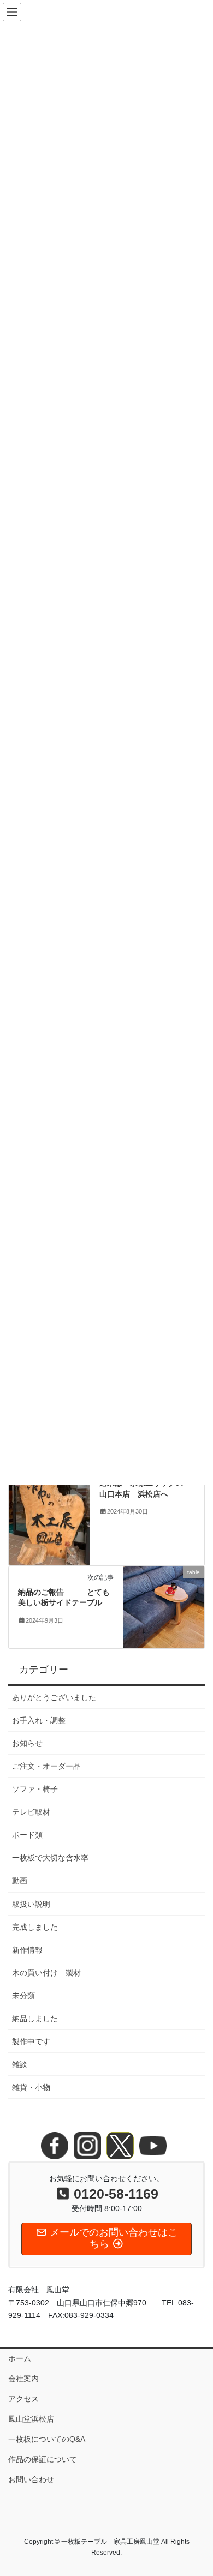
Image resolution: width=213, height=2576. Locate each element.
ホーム (20, 2358)
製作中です (31, 2041)
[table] (164, 1606)
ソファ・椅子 (35, 1789)
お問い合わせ (31, 2479)
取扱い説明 (31, 1904)
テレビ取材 (31, 1812)
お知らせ (27, 1743)
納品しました (35, 2019)
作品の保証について (46, 2459)
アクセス (23, 2399)
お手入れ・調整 (39, 1720)
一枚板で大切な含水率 (50, 1858)
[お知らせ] (49, 1511)
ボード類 (27, 1835)
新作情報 (27, 1950)
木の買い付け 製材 (46, 1973)
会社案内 (23, 2379)
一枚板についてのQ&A (47, 2439)
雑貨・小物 (31, 2087)
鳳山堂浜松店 (31, 2419)
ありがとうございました (54, 1697)
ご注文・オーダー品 (46, 1766)
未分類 (23, 1996)
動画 (20, 1881)
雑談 (20, 2064)
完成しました (35, 1927)
